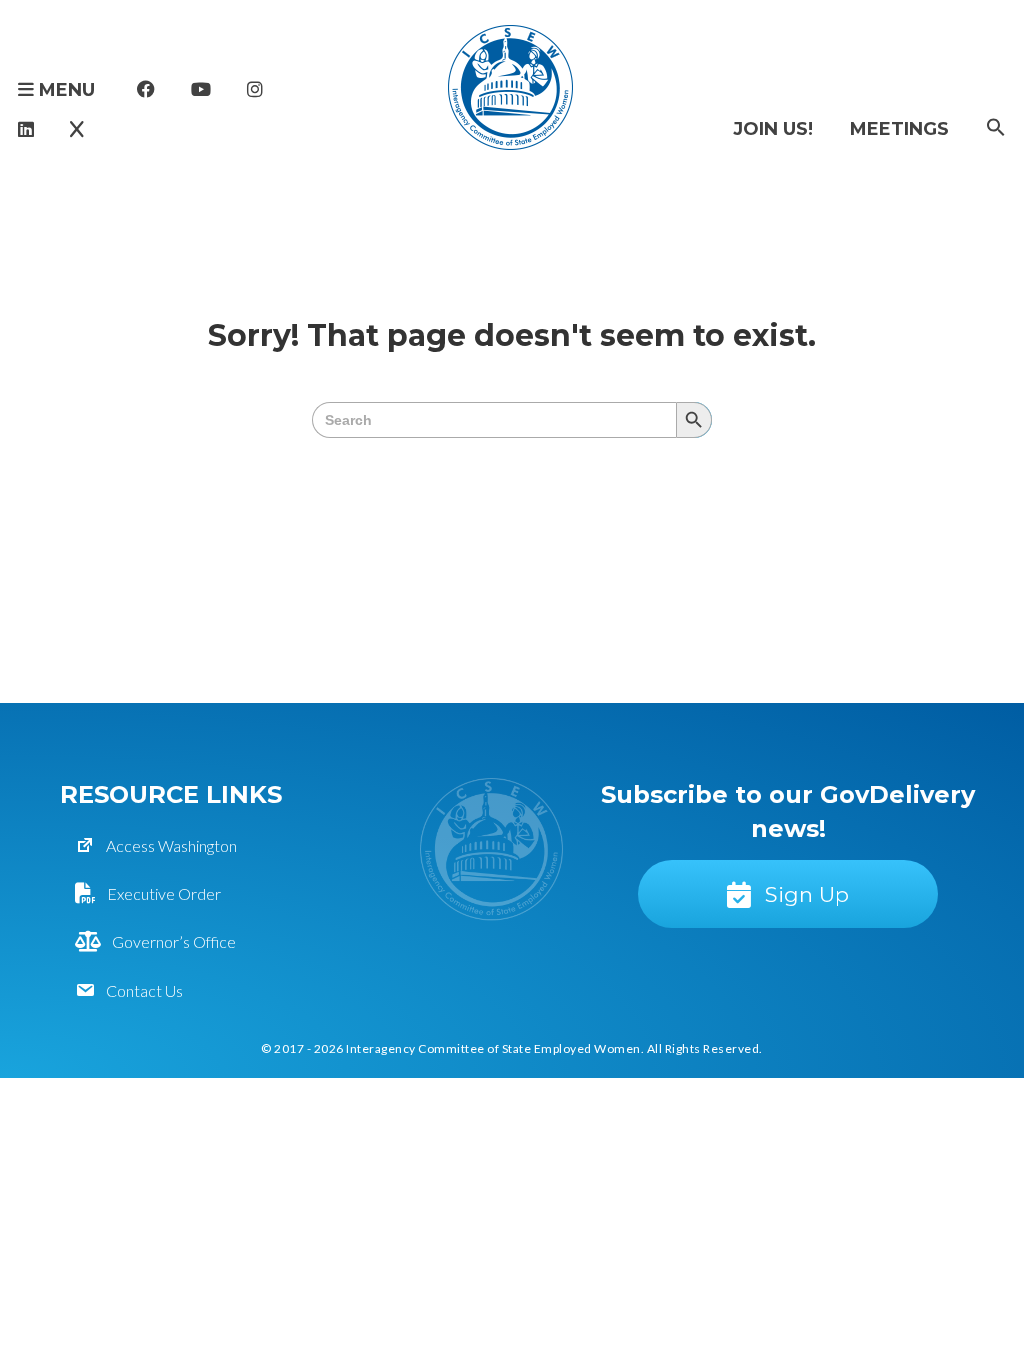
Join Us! (773, 129)
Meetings (899, 129)
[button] (996, 128)
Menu (64, 90)
